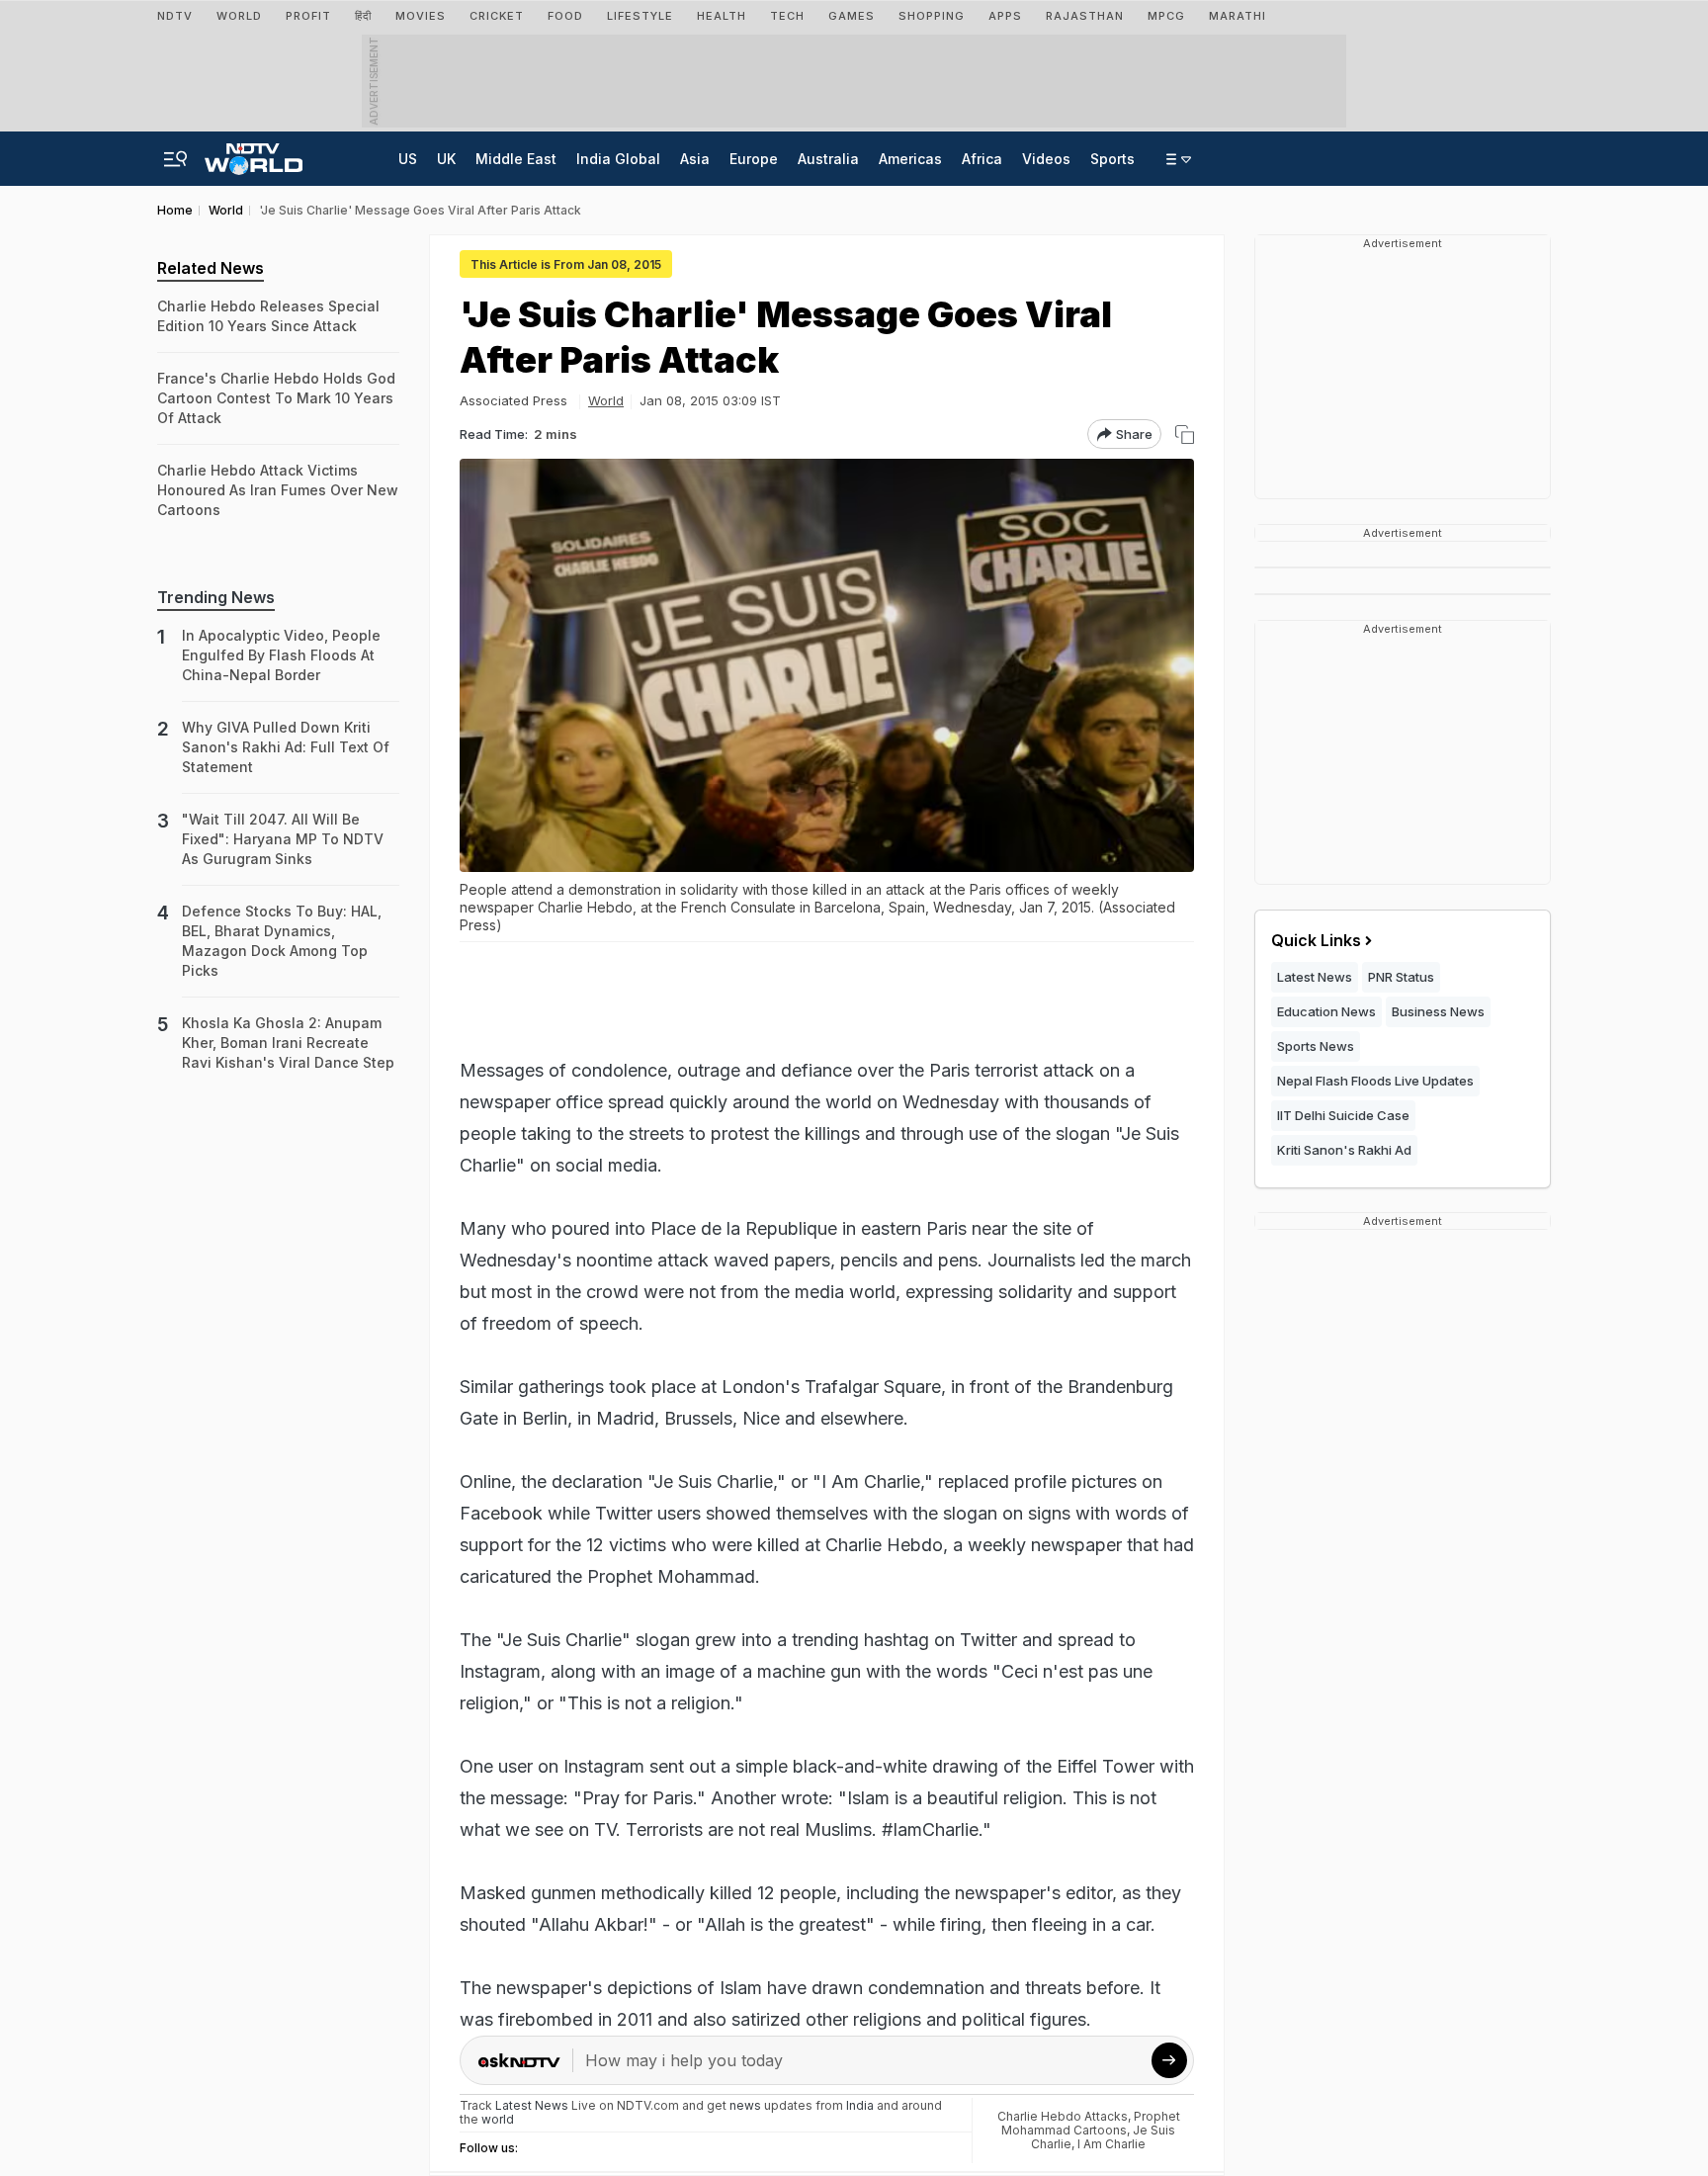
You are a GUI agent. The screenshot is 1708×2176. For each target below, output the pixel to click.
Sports (1112, 159)
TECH (787, 16)
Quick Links (1316, 940)
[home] (254, 153)
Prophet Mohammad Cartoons (1091, 2123)
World (239, 16)
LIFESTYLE (640, 16)
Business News (1438, 1011)
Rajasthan (1085, 16)
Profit (308, 16)
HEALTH (722, 16)
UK (446, 159)
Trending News (216, 597)
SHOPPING (932, 16)
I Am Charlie (1111, 2144)
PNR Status (1401, 977)
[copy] (1185, 435)
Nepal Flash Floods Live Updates (1375, 1081)
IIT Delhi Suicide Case (1343, 1115)
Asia (695, 159)
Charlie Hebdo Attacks (1063, 2116)
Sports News (1316, 1046)
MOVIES (421, 16)
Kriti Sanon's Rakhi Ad (1344, 1150)
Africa (982, 159)
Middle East (516, 159)
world (498, 2119)
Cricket (497, 16)
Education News (1326, 1011)
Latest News (1315, 977)
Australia (828, 159)
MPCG (1166, 16)
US (408, 159)
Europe (754, 159)
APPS (1005, 16)
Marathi (1238, 16)
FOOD (565, 16)
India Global (618, 159)
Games (852, 16)
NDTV (175, 16)
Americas (910, 159)
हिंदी (363, 16)
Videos (1046, 159)
